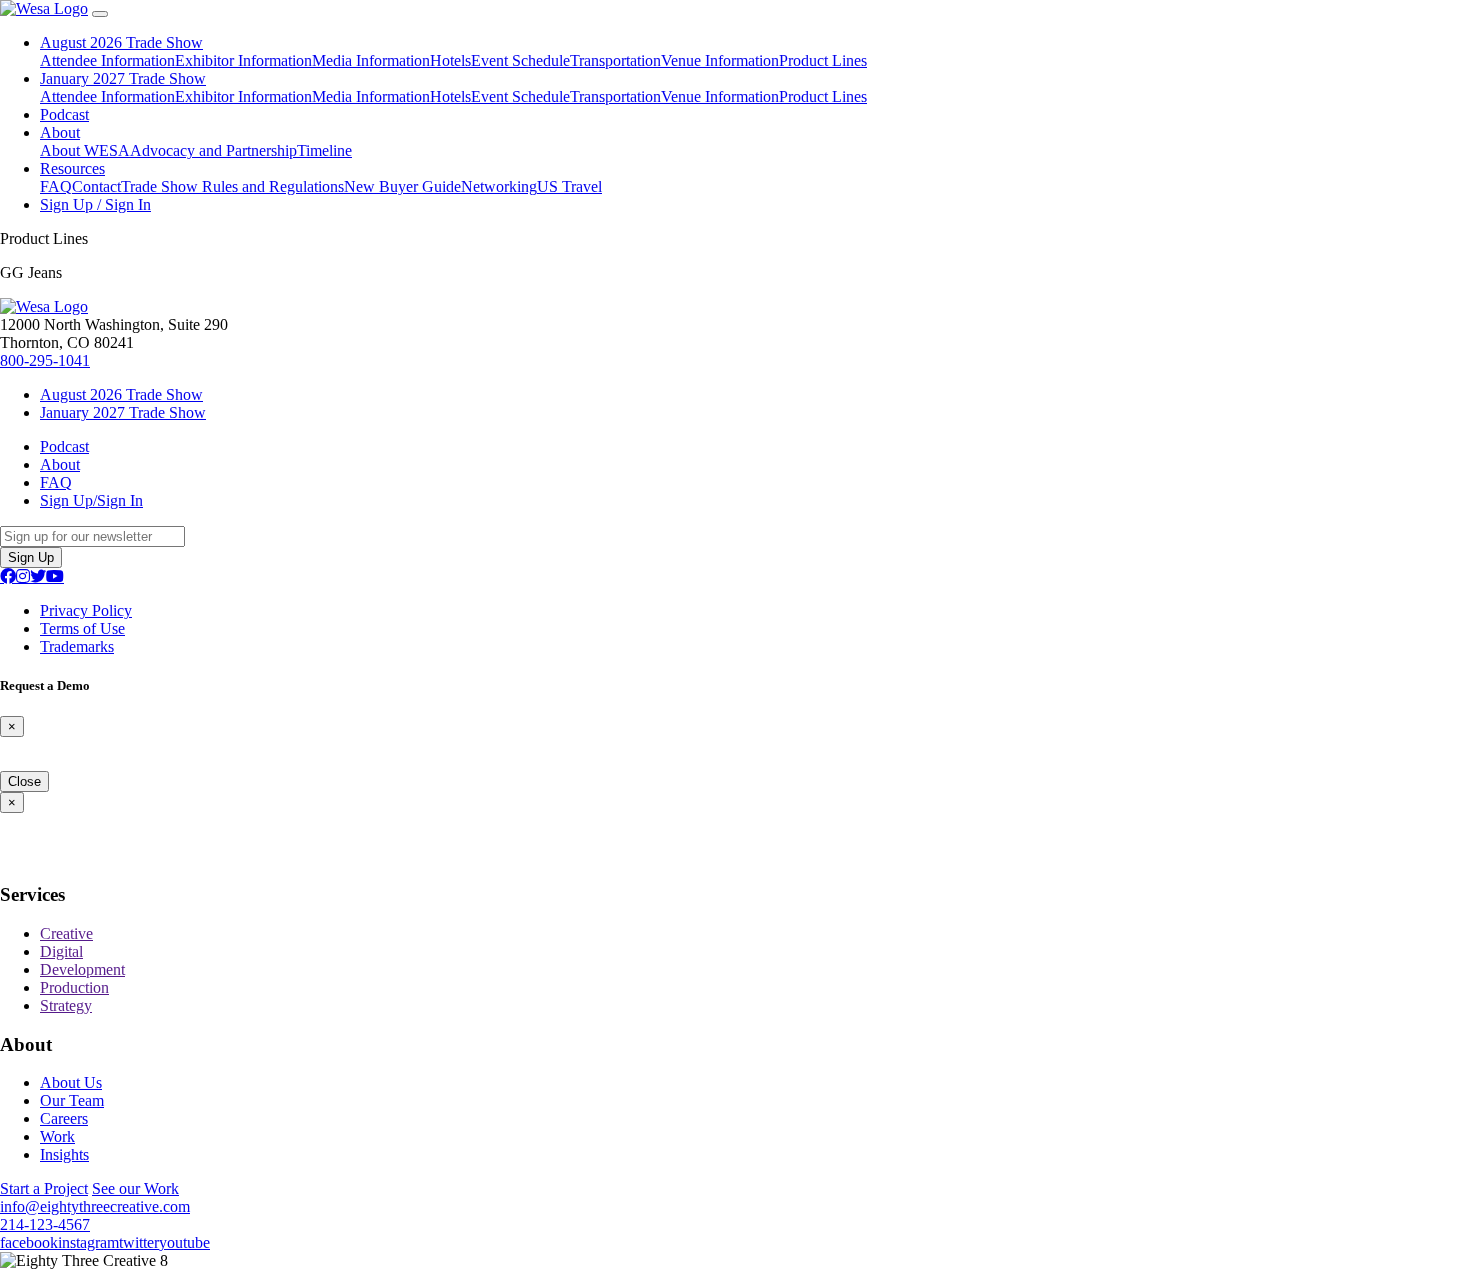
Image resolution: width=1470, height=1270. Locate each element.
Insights (64, 1154)
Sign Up (31, 557)
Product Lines (823, 60)
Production (74, 987)
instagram (88, 1242)
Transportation (615, 60)
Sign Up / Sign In (95, 204)
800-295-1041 (45, 360)
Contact (96, 186)
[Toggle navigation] (100, 14)
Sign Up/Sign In (91, 500)
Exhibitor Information (243, 60)
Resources (72, 168)
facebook (29, 1242)
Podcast (64, 114)
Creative (66, 933)
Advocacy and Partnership (213, 150)
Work (57, 1136)
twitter (139, 1242)
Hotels (450, 60)
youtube (184, 1242)
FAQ (56, 186)
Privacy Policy (86, 610)
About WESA (85, 150)
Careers (64, 1118)
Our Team (72, 1100)
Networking (499, 186)
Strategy (66, 1005)
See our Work (135, 1188)
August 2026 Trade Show (121, 42)
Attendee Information (107, 60)
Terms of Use (82, 628)
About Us (71, 1082)
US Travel (569, 186)
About (60, 132)
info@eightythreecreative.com (95, 1206)
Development (82, 969)
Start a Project (44, 1188)
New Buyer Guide (402, 186)
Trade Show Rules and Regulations (232, 186)
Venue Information (720, 60)
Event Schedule (520, 60)
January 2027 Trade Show (123, 78)
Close (24, 781)
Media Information (371, 60)
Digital (61, 951)
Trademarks (77, 646)
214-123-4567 (45, 1224)
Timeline (324, 150)
